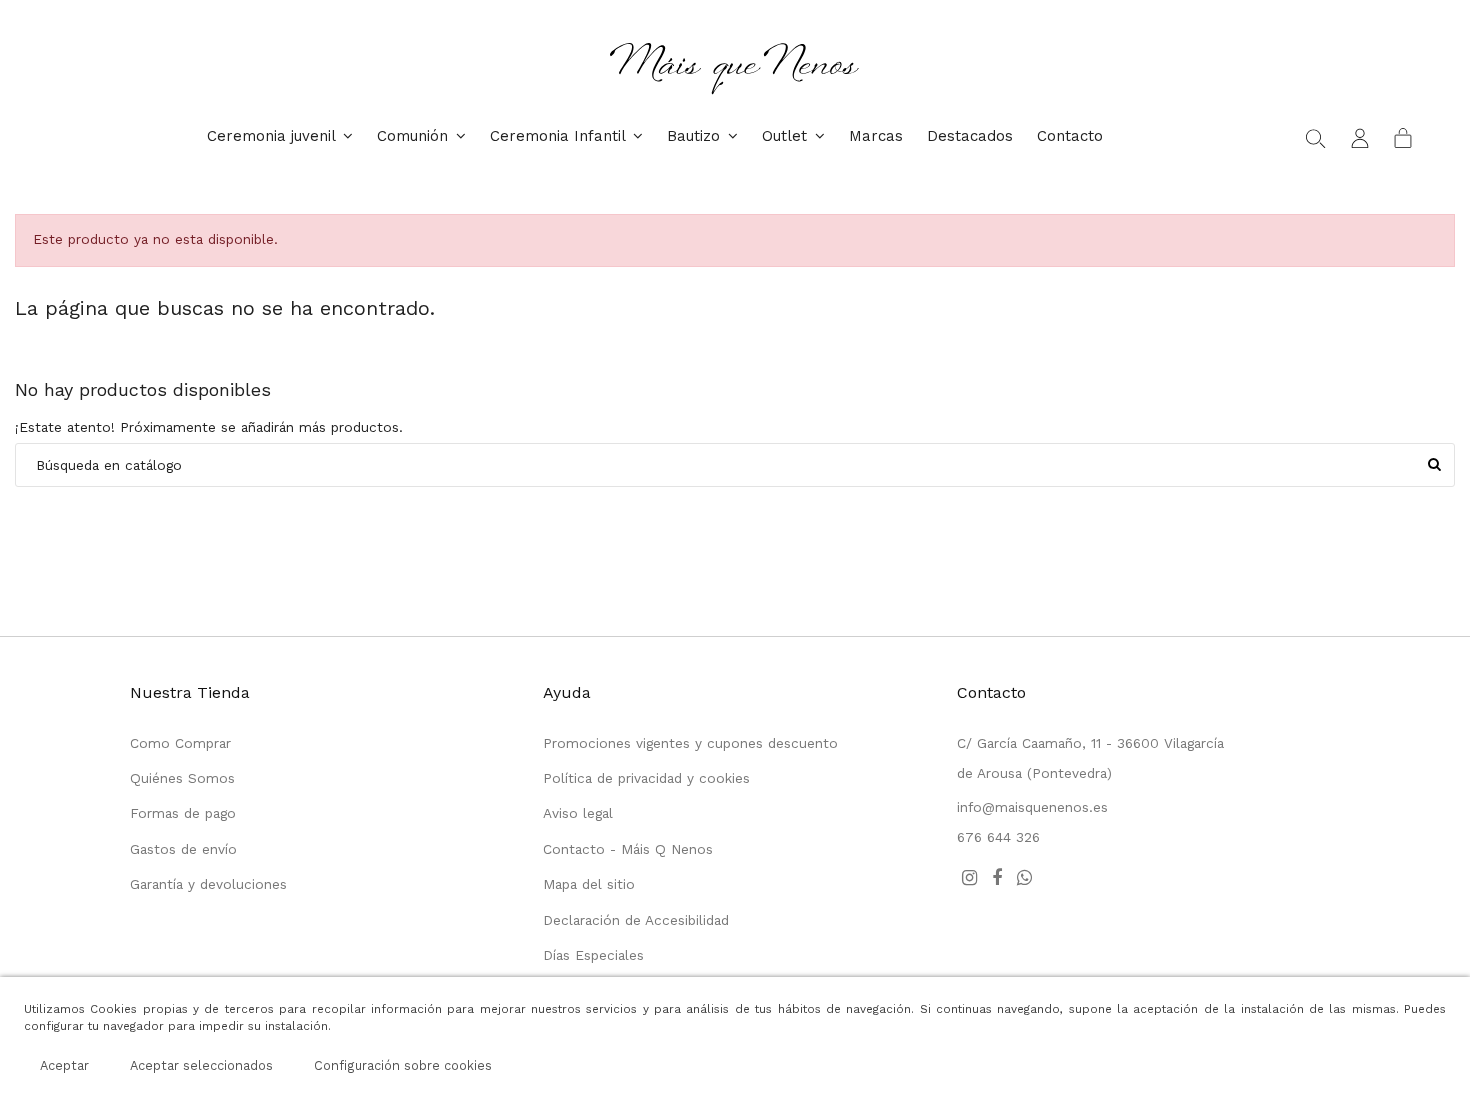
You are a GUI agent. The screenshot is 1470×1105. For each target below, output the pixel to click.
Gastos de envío (183, 849)
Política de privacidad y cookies (646, 778)
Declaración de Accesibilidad (636, 920)
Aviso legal (578, 813)
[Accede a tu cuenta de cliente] (1360, 137)
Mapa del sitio (589, 884)
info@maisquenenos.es (1032, 807)
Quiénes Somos (182, 778)
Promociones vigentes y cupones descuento (690, 743)
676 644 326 (998, 837)
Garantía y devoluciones (208, 884)
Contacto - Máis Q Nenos (628, 849)
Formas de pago (183, 813)
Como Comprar (180, 743)
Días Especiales (593, 955)
